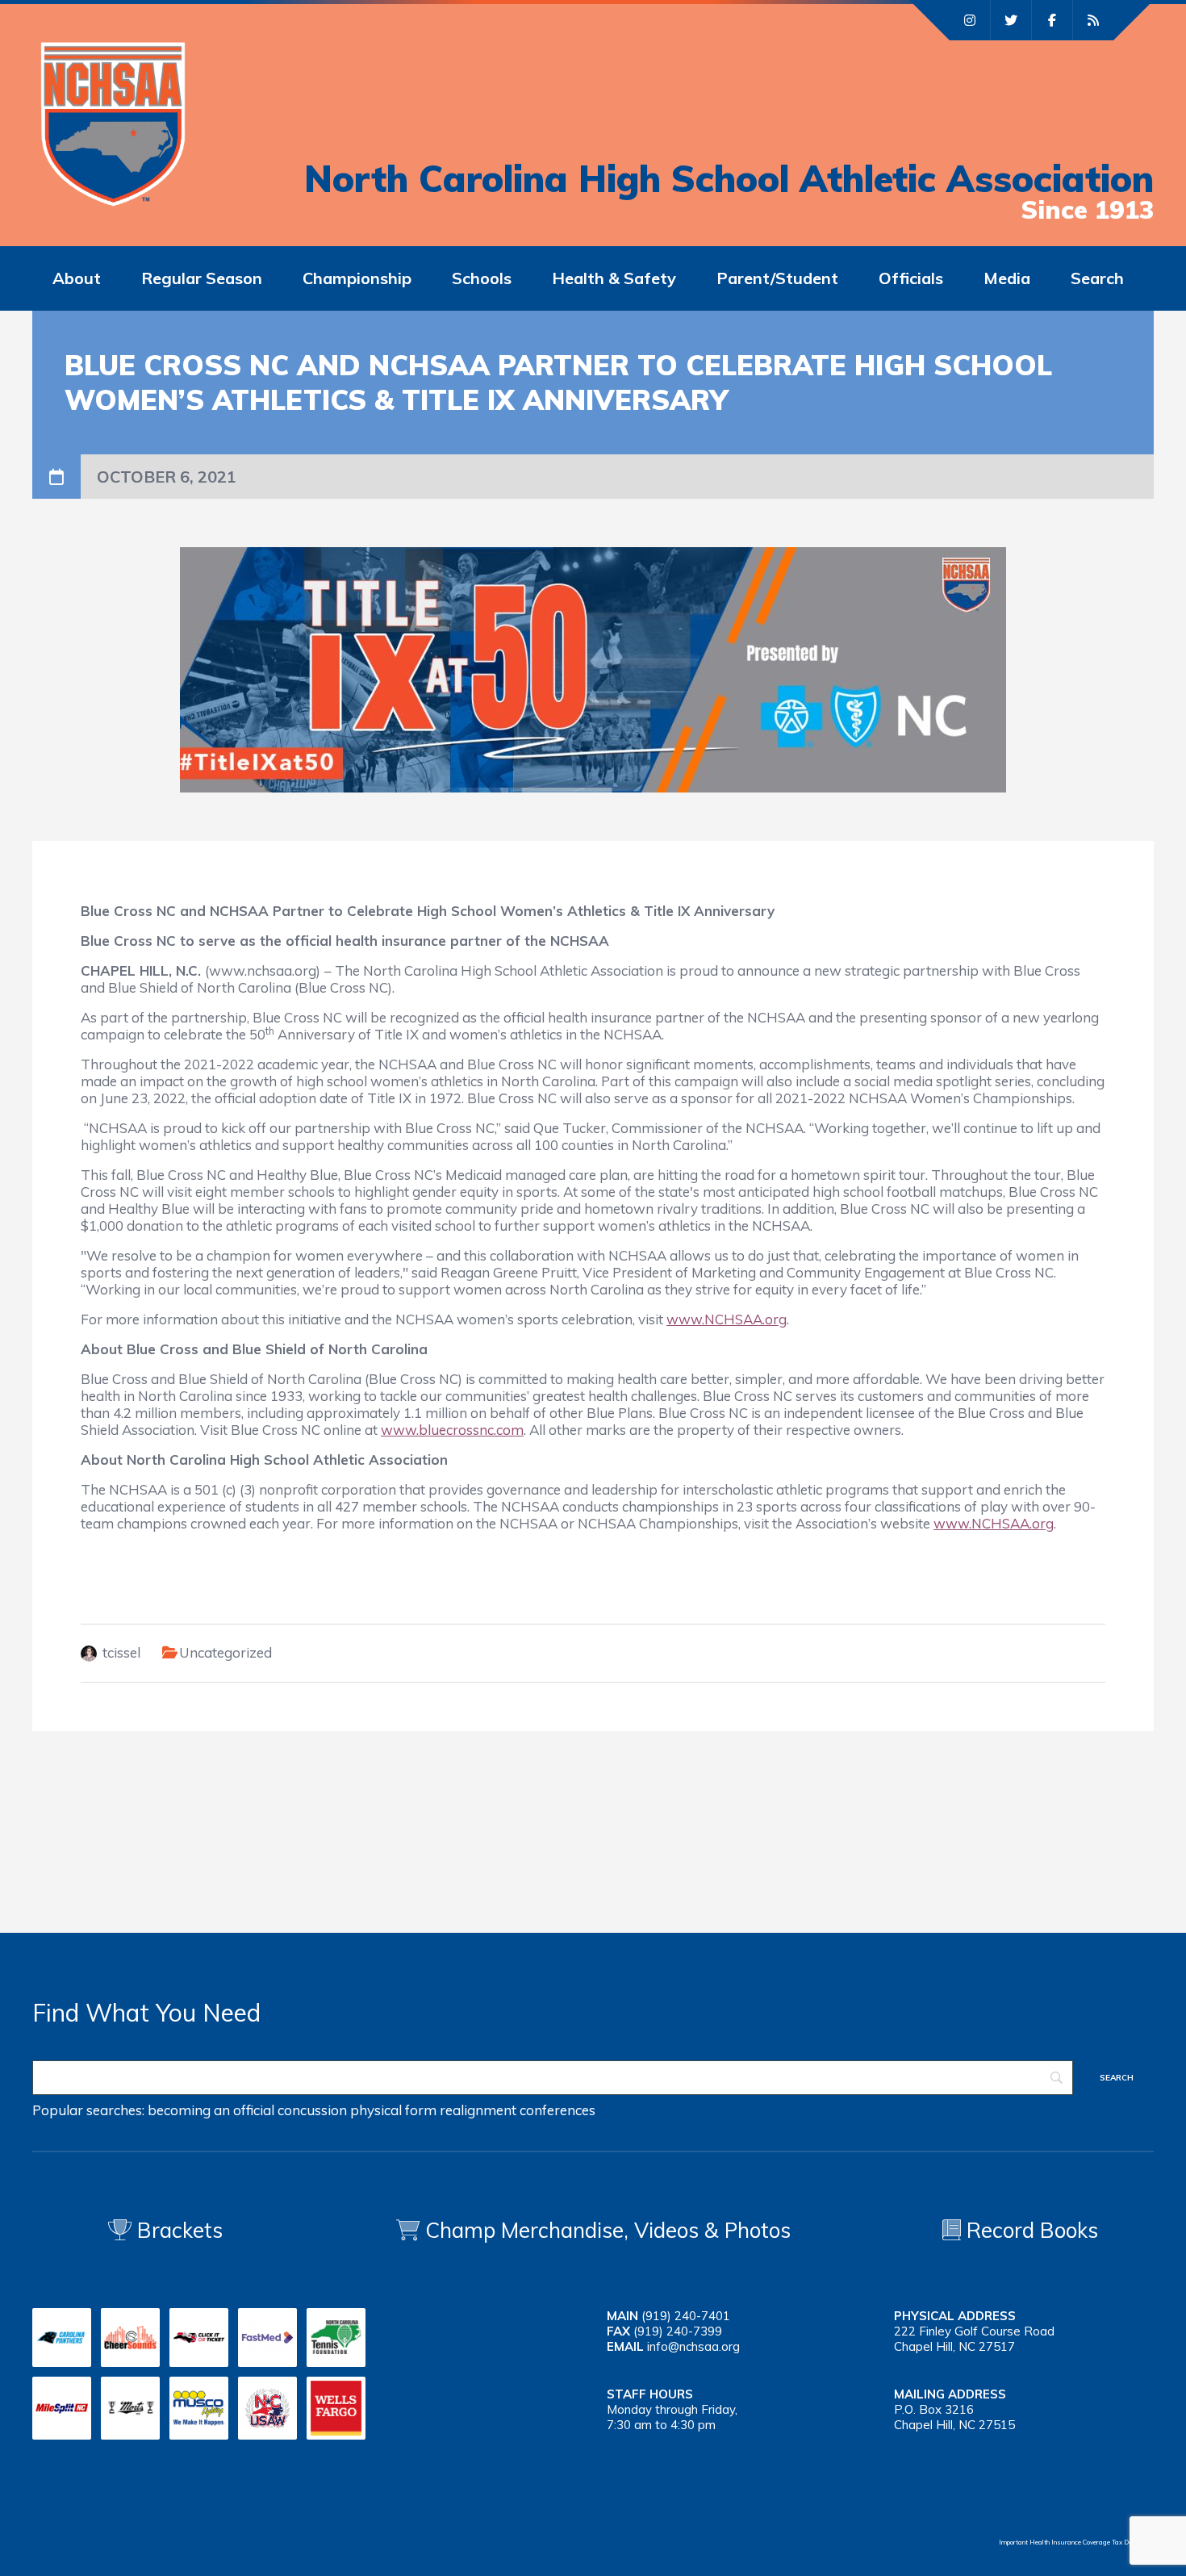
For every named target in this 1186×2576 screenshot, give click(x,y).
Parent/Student (777, 278)
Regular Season (202, 278)
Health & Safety (614, 278)
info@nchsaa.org (693, 2346)
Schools (482, 278)
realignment (478, 2110)
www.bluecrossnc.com (452, 1430)
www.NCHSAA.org (727, 1319)
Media (1007, 278)
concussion (312, 2110)
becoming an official (211, 2110)
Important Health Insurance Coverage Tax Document (1076, 2542)
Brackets (177, 2230)
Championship (357, 278)
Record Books (1029, 2230)
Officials (911, 278)
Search (1097, 278)
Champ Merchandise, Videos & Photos (608, 2230)
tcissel (121, 1652)
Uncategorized (226, 1652)
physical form (393, 2110)
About (77, 278)
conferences (558, 2110)
